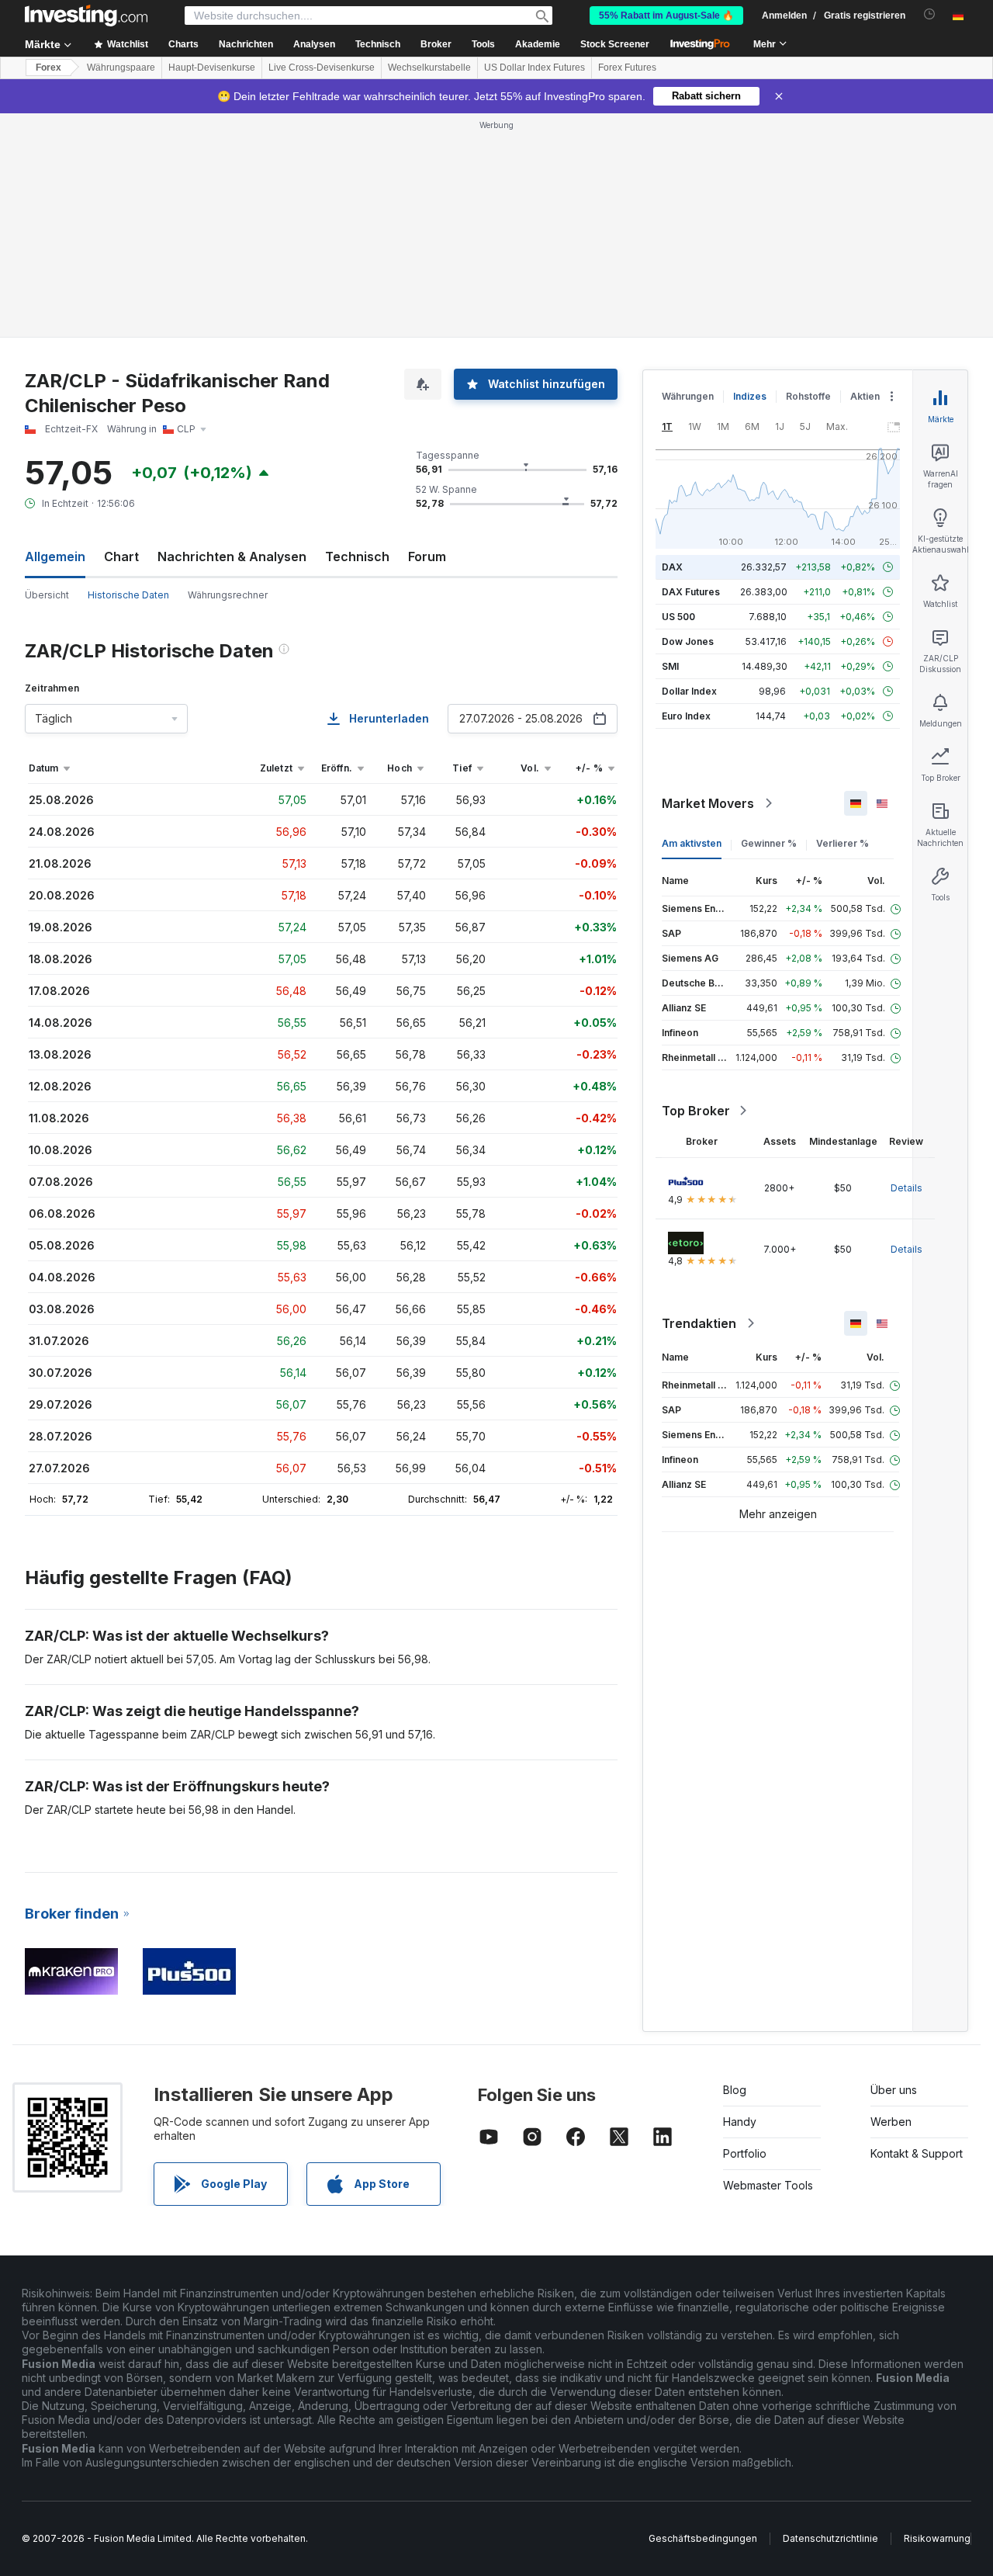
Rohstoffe (808, 396)
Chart (121, 556)
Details (907, 1188)
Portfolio (745, 2153)
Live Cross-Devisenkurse (322, 68)
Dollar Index (689, 691)
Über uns (894, 2090)
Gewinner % (769, 843)
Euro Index (686, 716)
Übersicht (47, 595)
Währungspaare (121, 68)
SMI (670, 666)
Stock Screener (615, 44)
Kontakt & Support (917, 2153)
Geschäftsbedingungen (703, 2538)
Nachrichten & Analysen (232, 556)
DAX (672, 567)
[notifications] (930, 14)
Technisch (357, 556)
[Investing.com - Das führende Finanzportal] (86, 16)
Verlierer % (842, 843)
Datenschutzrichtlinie (830, 2538)
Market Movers (708, 803)
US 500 (678, 617)
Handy (740, 2122)
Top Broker (696, 1111)
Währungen (688, 396)
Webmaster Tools (768, 2185)
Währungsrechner (228, 595)
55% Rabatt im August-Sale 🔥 (666, 16)
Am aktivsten (692, 843)
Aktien (865, 396)
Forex (48, 68)
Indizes (750, 396)
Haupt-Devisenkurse (212, 68)
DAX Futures (691, 592)
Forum (427, 556)
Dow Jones (688, 641)
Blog (735, 2090)
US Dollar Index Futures (535, 68)
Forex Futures (627, 68)
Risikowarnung (937, 2538)
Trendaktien (699, 1323)
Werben (891, 2122)
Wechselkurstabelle (429, 68)
